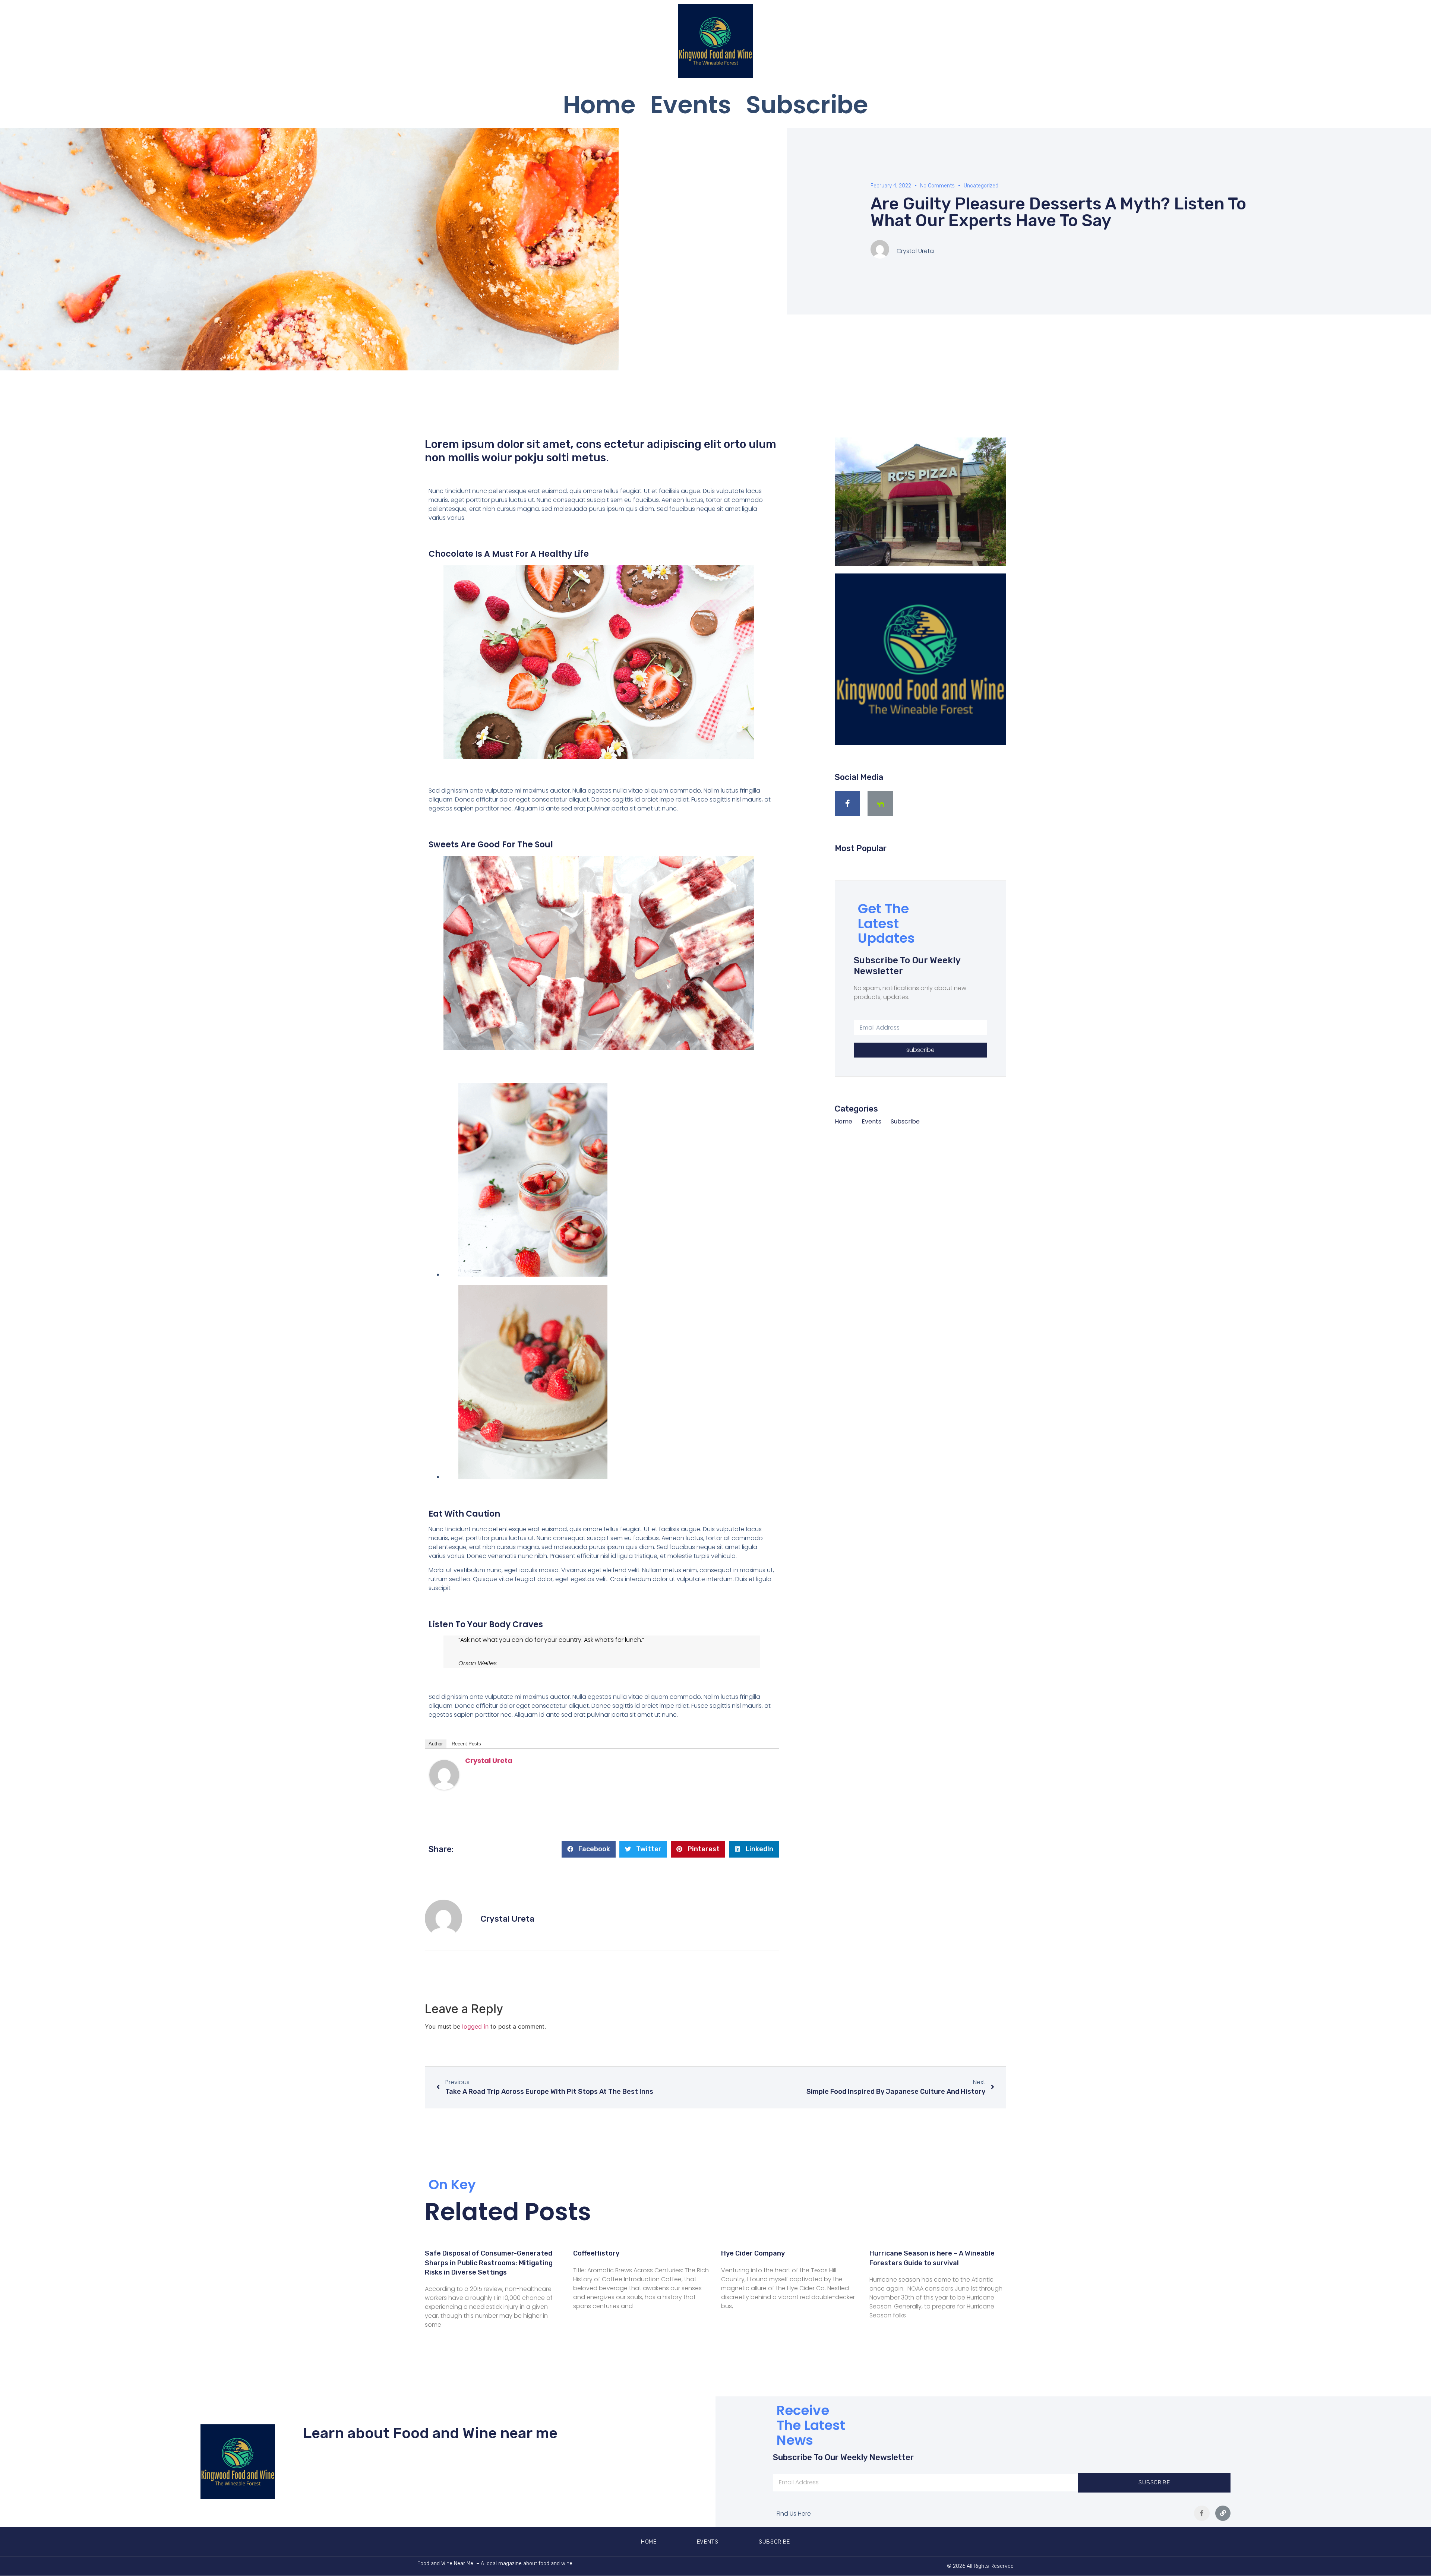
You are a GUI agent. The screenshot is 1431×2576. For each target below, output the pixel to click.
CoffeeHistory (596, 2253)
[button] (589, 1849)
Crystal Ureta (489, 1760)
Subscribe (807, 105)
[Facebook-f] (847, 803)
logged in (475, 2026)
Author (436, 1744)
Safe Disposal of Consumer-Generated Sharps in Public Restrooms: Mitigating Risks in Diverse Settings (489, 2263)
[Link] (1223, 2513)
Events (691, 105)
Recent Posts (466, 1744)
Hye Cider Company (753, 2253)
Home (599, 105)
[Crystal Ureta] (444, 1788)
